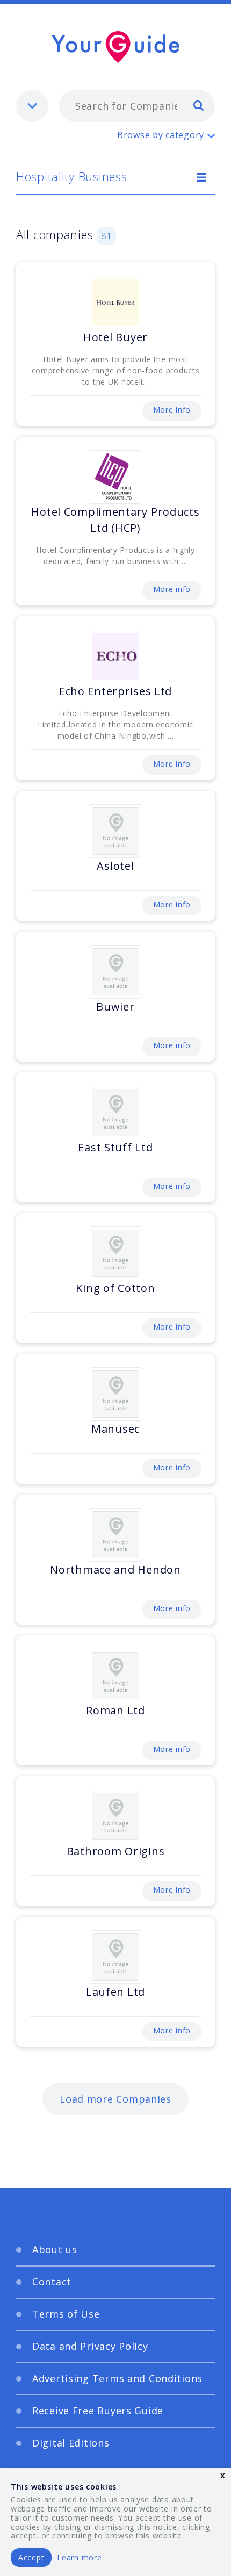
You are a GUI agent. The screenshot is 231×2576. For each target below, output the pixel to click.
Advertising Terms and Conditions (117, 2378)
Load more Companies (115, 2099)
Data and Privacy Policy (90, 2346)
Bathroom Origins (116, 1851)
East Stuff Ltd (115, 1147)
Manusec (115, 1429)
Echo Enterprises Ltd (115, 691)
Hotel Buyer (115, 337)
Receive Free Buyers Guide (98, 2411)
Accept (31, 2557)
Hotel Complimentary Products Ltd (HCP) (115, 520)
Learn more (79, 2557)
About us (55, 2249)
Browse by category (161, 135)
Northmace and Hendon (115, 1570)
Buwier (115, 1006)
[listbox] (32, 106)
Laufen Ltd (115, 1992)
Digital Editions (71, 2443)
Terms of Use (66, 2314)
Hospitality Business (71, 176)
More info (172, 410)
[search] (199, 105)
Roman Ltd (115, 1710)
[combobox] (137, 106)
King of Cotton (115, 1288)
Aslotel (115, 866)
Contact (52, 2282)
